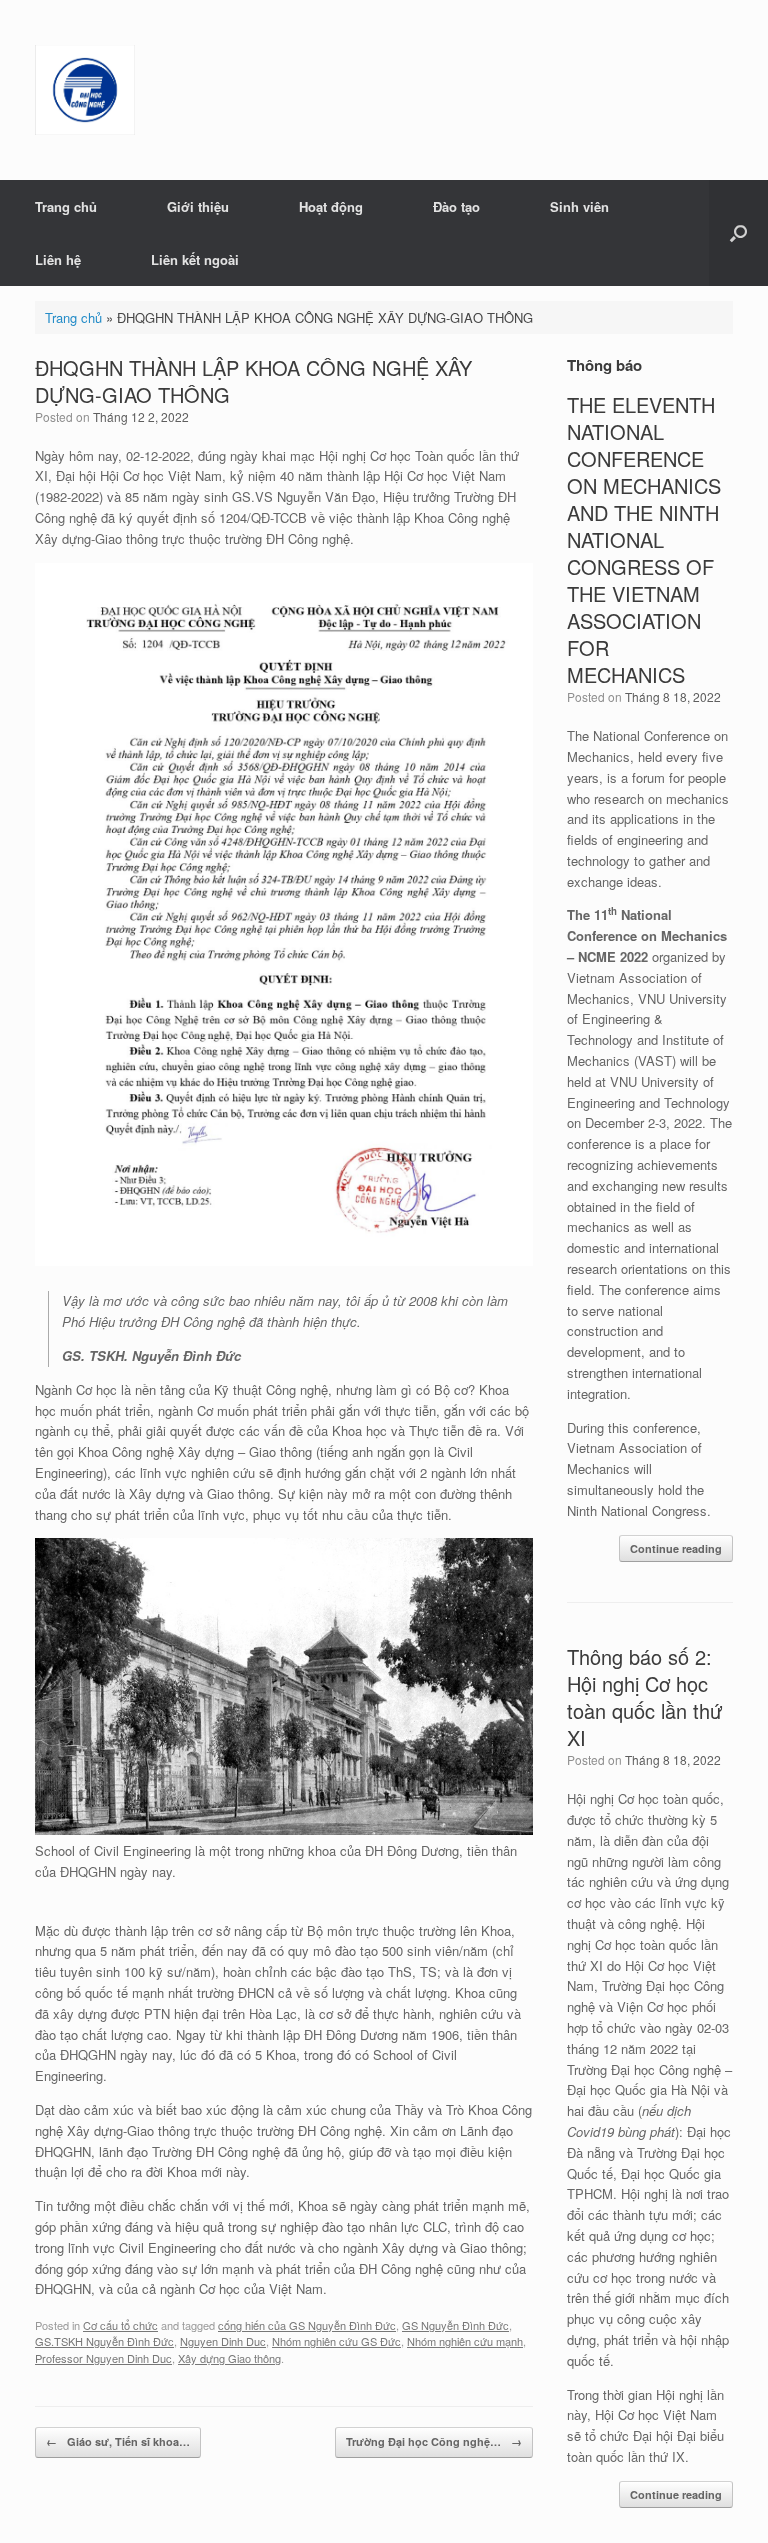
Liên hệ (58, 259)
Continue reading (676, 1548)
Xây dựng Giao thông (229, 2358)
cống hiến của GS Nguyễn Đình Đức (307, 2325)
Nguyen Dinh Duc (223, 2341)
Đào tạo (456, 206)
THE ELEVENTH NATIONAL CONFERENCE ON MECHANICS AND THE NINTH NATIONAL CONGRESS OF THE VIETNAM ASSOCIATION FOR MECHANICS (644, 539)
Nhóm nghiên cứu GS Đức (336, 2341)
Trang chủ (66, 206)
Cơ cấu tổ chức (120, 2325)
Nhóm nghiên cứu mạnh (465, 2341)
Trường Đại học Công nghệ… (434, 2441)
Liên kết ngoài (195, 259)
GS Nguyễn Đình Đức (455, 2325)
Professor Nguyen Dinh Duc (103, 2358)
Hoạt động (331, 206)
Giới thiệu (198, 206)
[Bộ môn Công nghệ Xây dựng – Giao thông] (85, 90)
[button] (738, 233)
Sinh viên (579, 206)
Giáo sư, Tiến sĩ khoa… (118, 2441)
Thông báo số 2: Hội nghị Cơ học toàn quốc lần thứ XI (644, 1697)
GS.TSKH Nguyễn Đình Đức (104, 2341)
